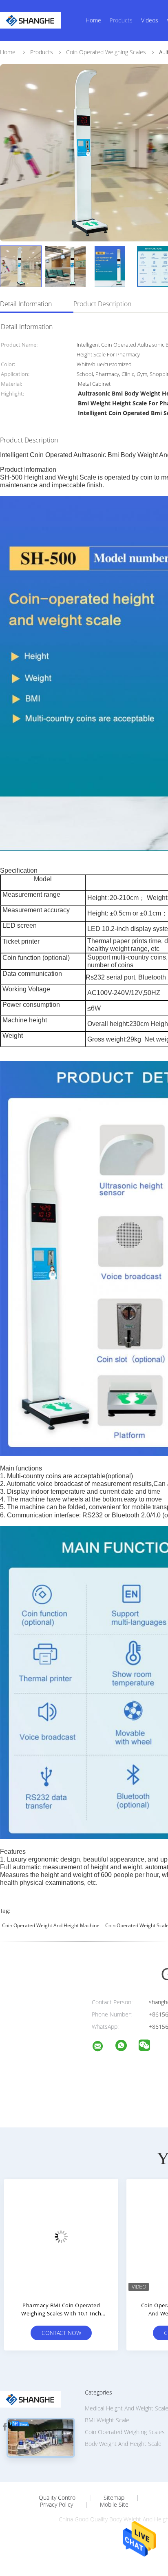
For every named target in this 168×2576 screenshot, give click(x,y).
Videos (150, 20)
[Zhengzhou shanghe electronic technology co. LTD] (103, 2047)
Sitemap (114, 2498)
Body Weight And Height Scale (123, 2444)
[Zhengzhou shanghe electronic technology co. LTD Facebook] (5, 2427)
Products (121, 20)
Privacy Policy (56, 2505)
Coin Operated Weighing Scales (125, 2432)
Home (93, 20)
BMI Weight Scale (107, 2420)
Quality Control (58, 2498)
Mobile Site (114, 2505)
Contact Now (61, 2333)
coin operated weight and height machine (51, 1925)
